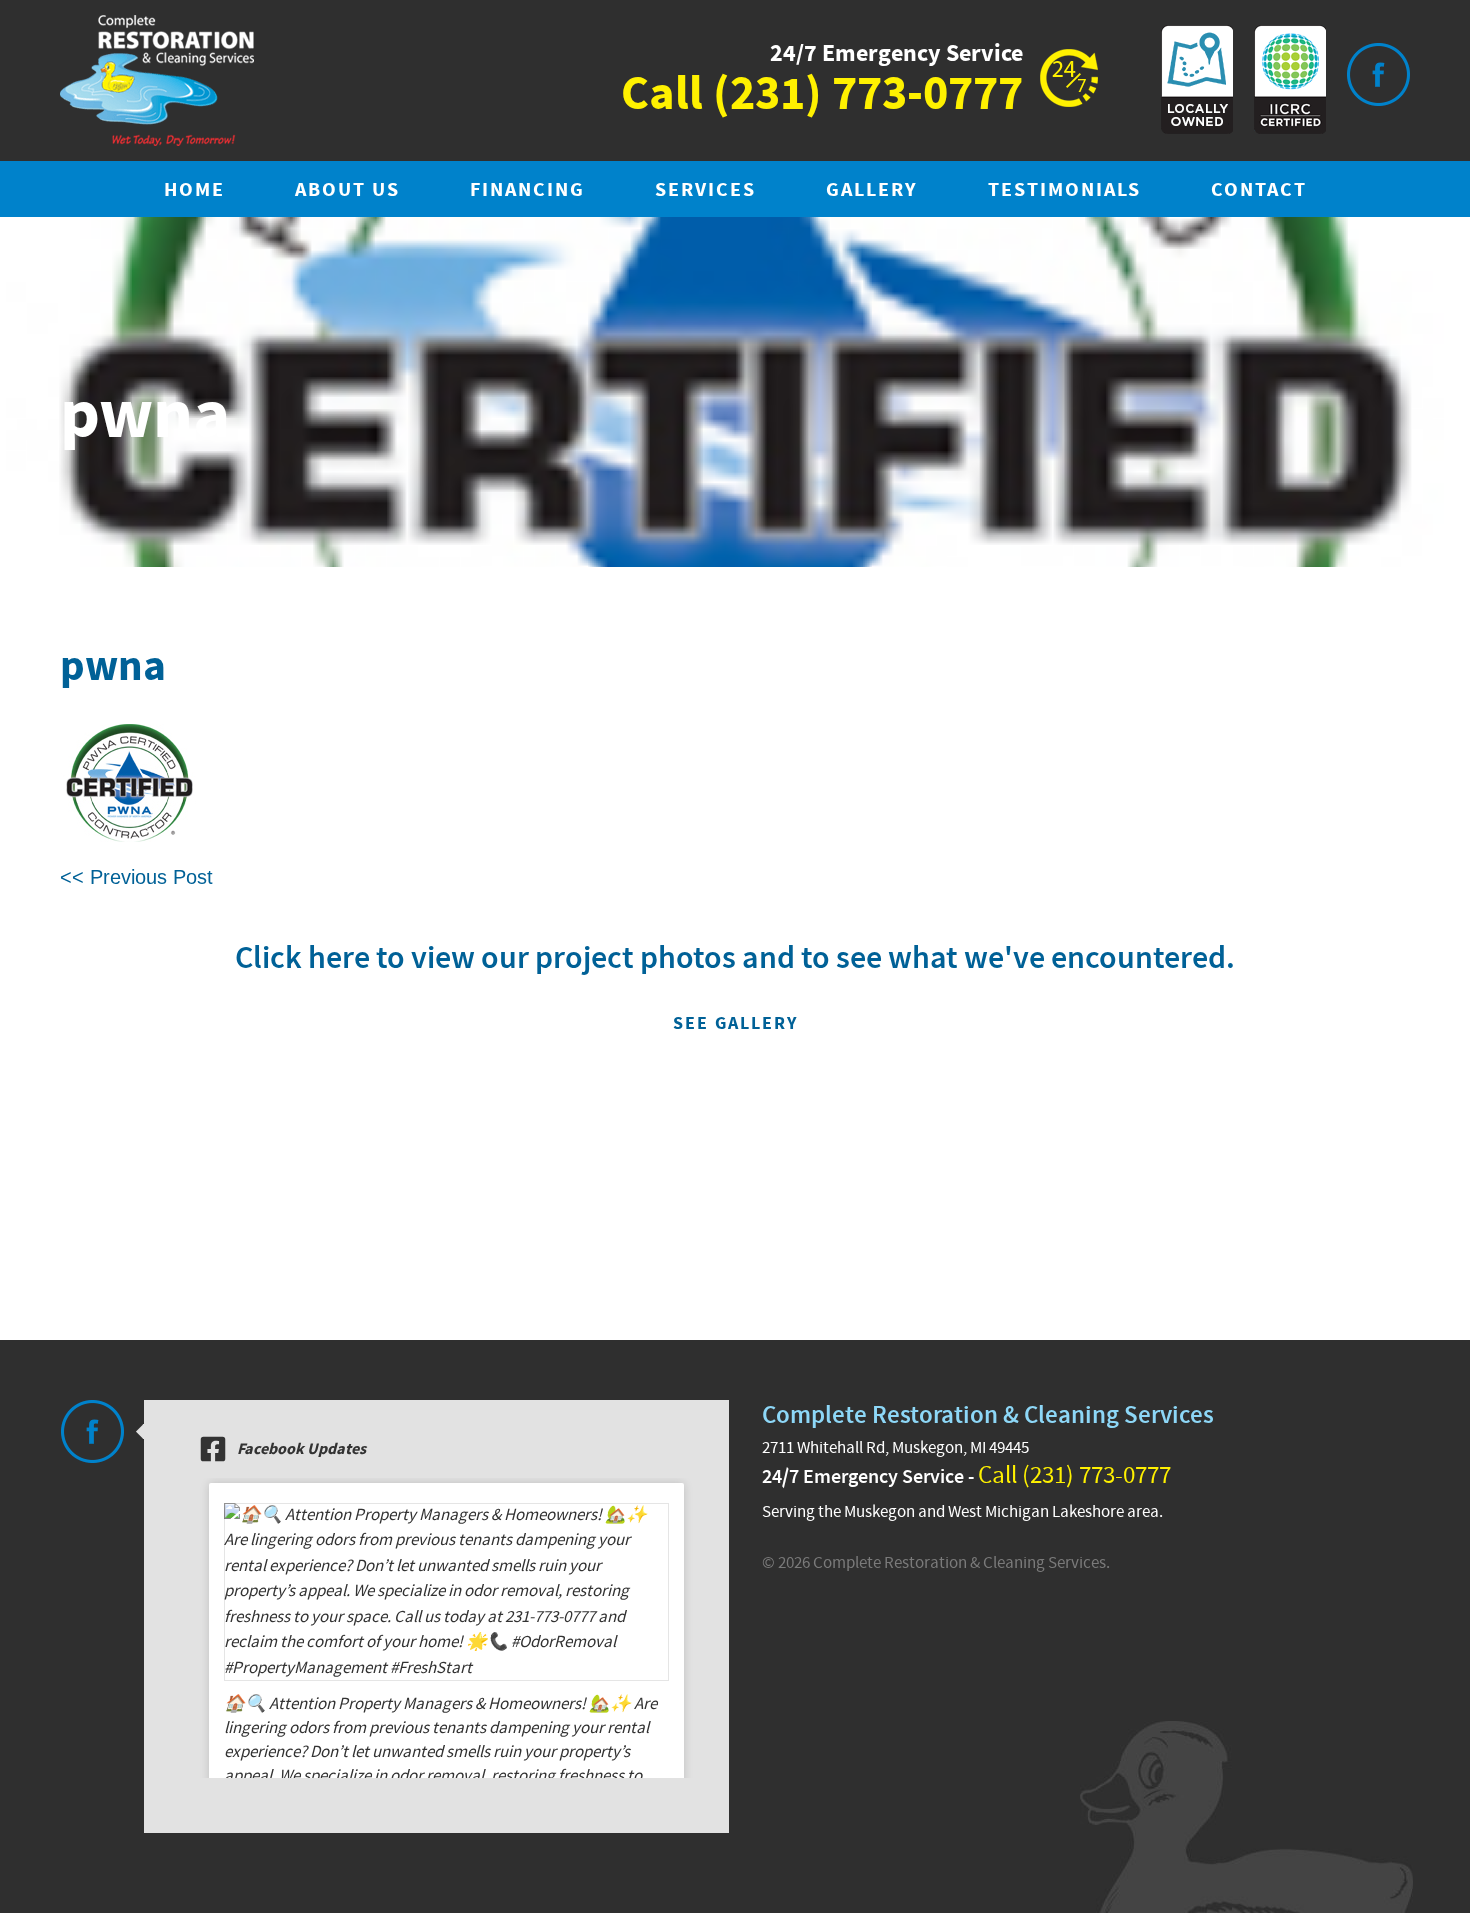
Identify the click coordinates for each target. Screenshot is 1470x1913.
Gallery (872, 190)
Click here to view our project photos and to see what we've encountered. (735, 986)
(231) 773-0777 (868, 95)
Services (705, 190)
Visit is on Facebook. (1378, 74)
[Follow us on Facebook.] (92, 1431)
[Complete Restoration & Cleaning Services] (157, 80)
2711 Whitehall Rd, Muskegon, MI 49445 (895, 1448)
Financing (527, 190)
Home (194, 190)
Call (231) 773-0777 (1074, 1475)
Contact (1259, 190)
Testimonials (1064, 190)
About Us (347, 190)
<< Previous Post (136, 877)
